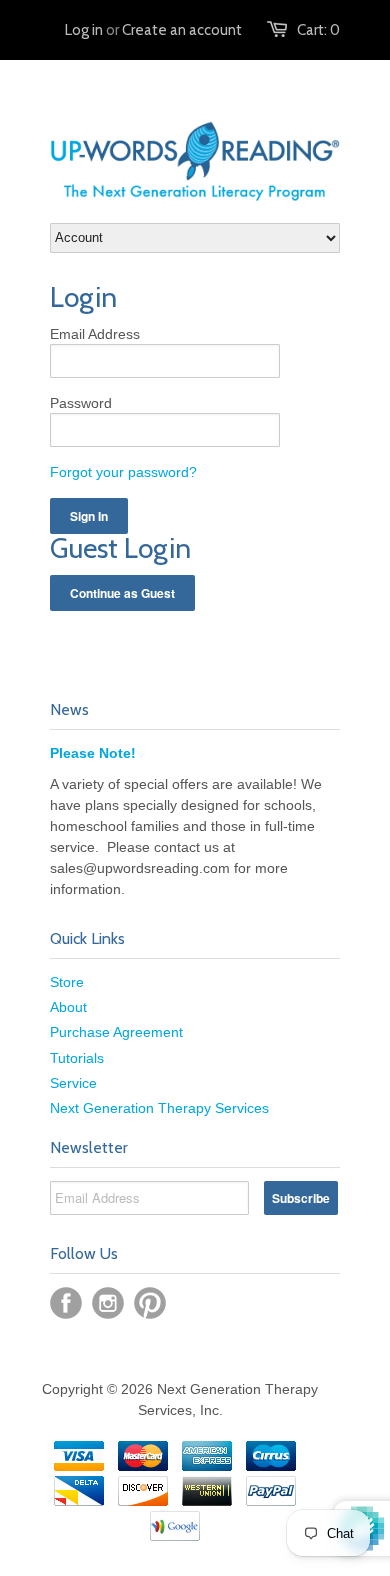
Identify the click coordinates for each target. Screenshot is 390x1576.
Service (73, 1083)
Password (81, 403)
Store (67, 982)
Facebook (66, 1303)
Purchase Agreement (116, 1032)
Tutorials (77, 1058)
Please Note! (93, 753)
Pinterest (150, 1303)
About (68, 1007)
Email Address (95, 334)
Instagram (108, 1303)
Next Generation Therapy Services (159, 1108)
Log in (84, 30)
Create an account (182, 30)
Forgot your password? (123, 472)
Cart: (318, 30)
